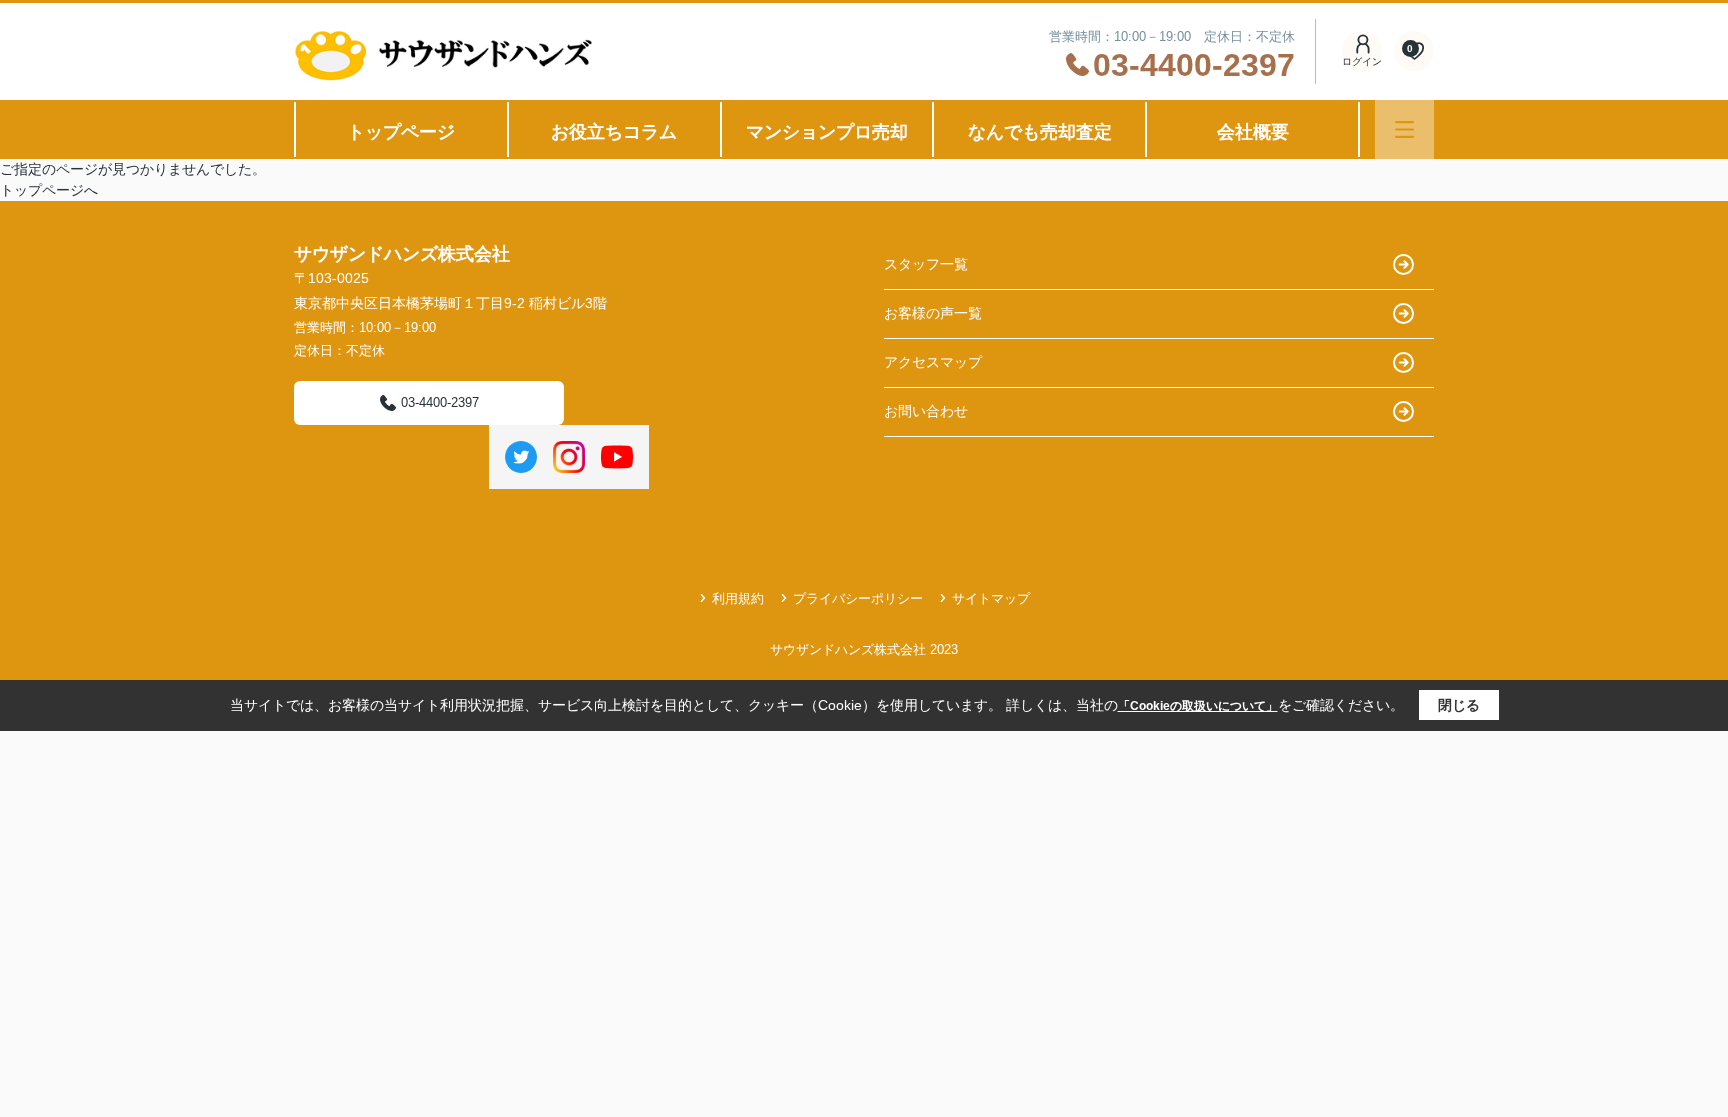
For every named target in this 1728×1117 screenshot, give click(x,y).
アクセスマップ (933, 362)
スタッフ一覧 (926, 264)
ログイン (1362, 61)
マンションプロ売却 (827, 132)
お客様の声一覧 (933, 313)
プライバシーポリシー (858, 598)
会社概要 (1253, 132)
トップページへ (49, 190)
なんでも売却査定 (1040, 132)
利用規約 (738, 598)
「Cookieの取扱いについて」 (1198, 706)
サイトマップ (991, 598)
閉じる (1459, 705)
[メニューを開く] (1404, 129)
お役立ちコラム (614, 132)
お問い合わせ (926, 411)
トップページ (401, 132)
